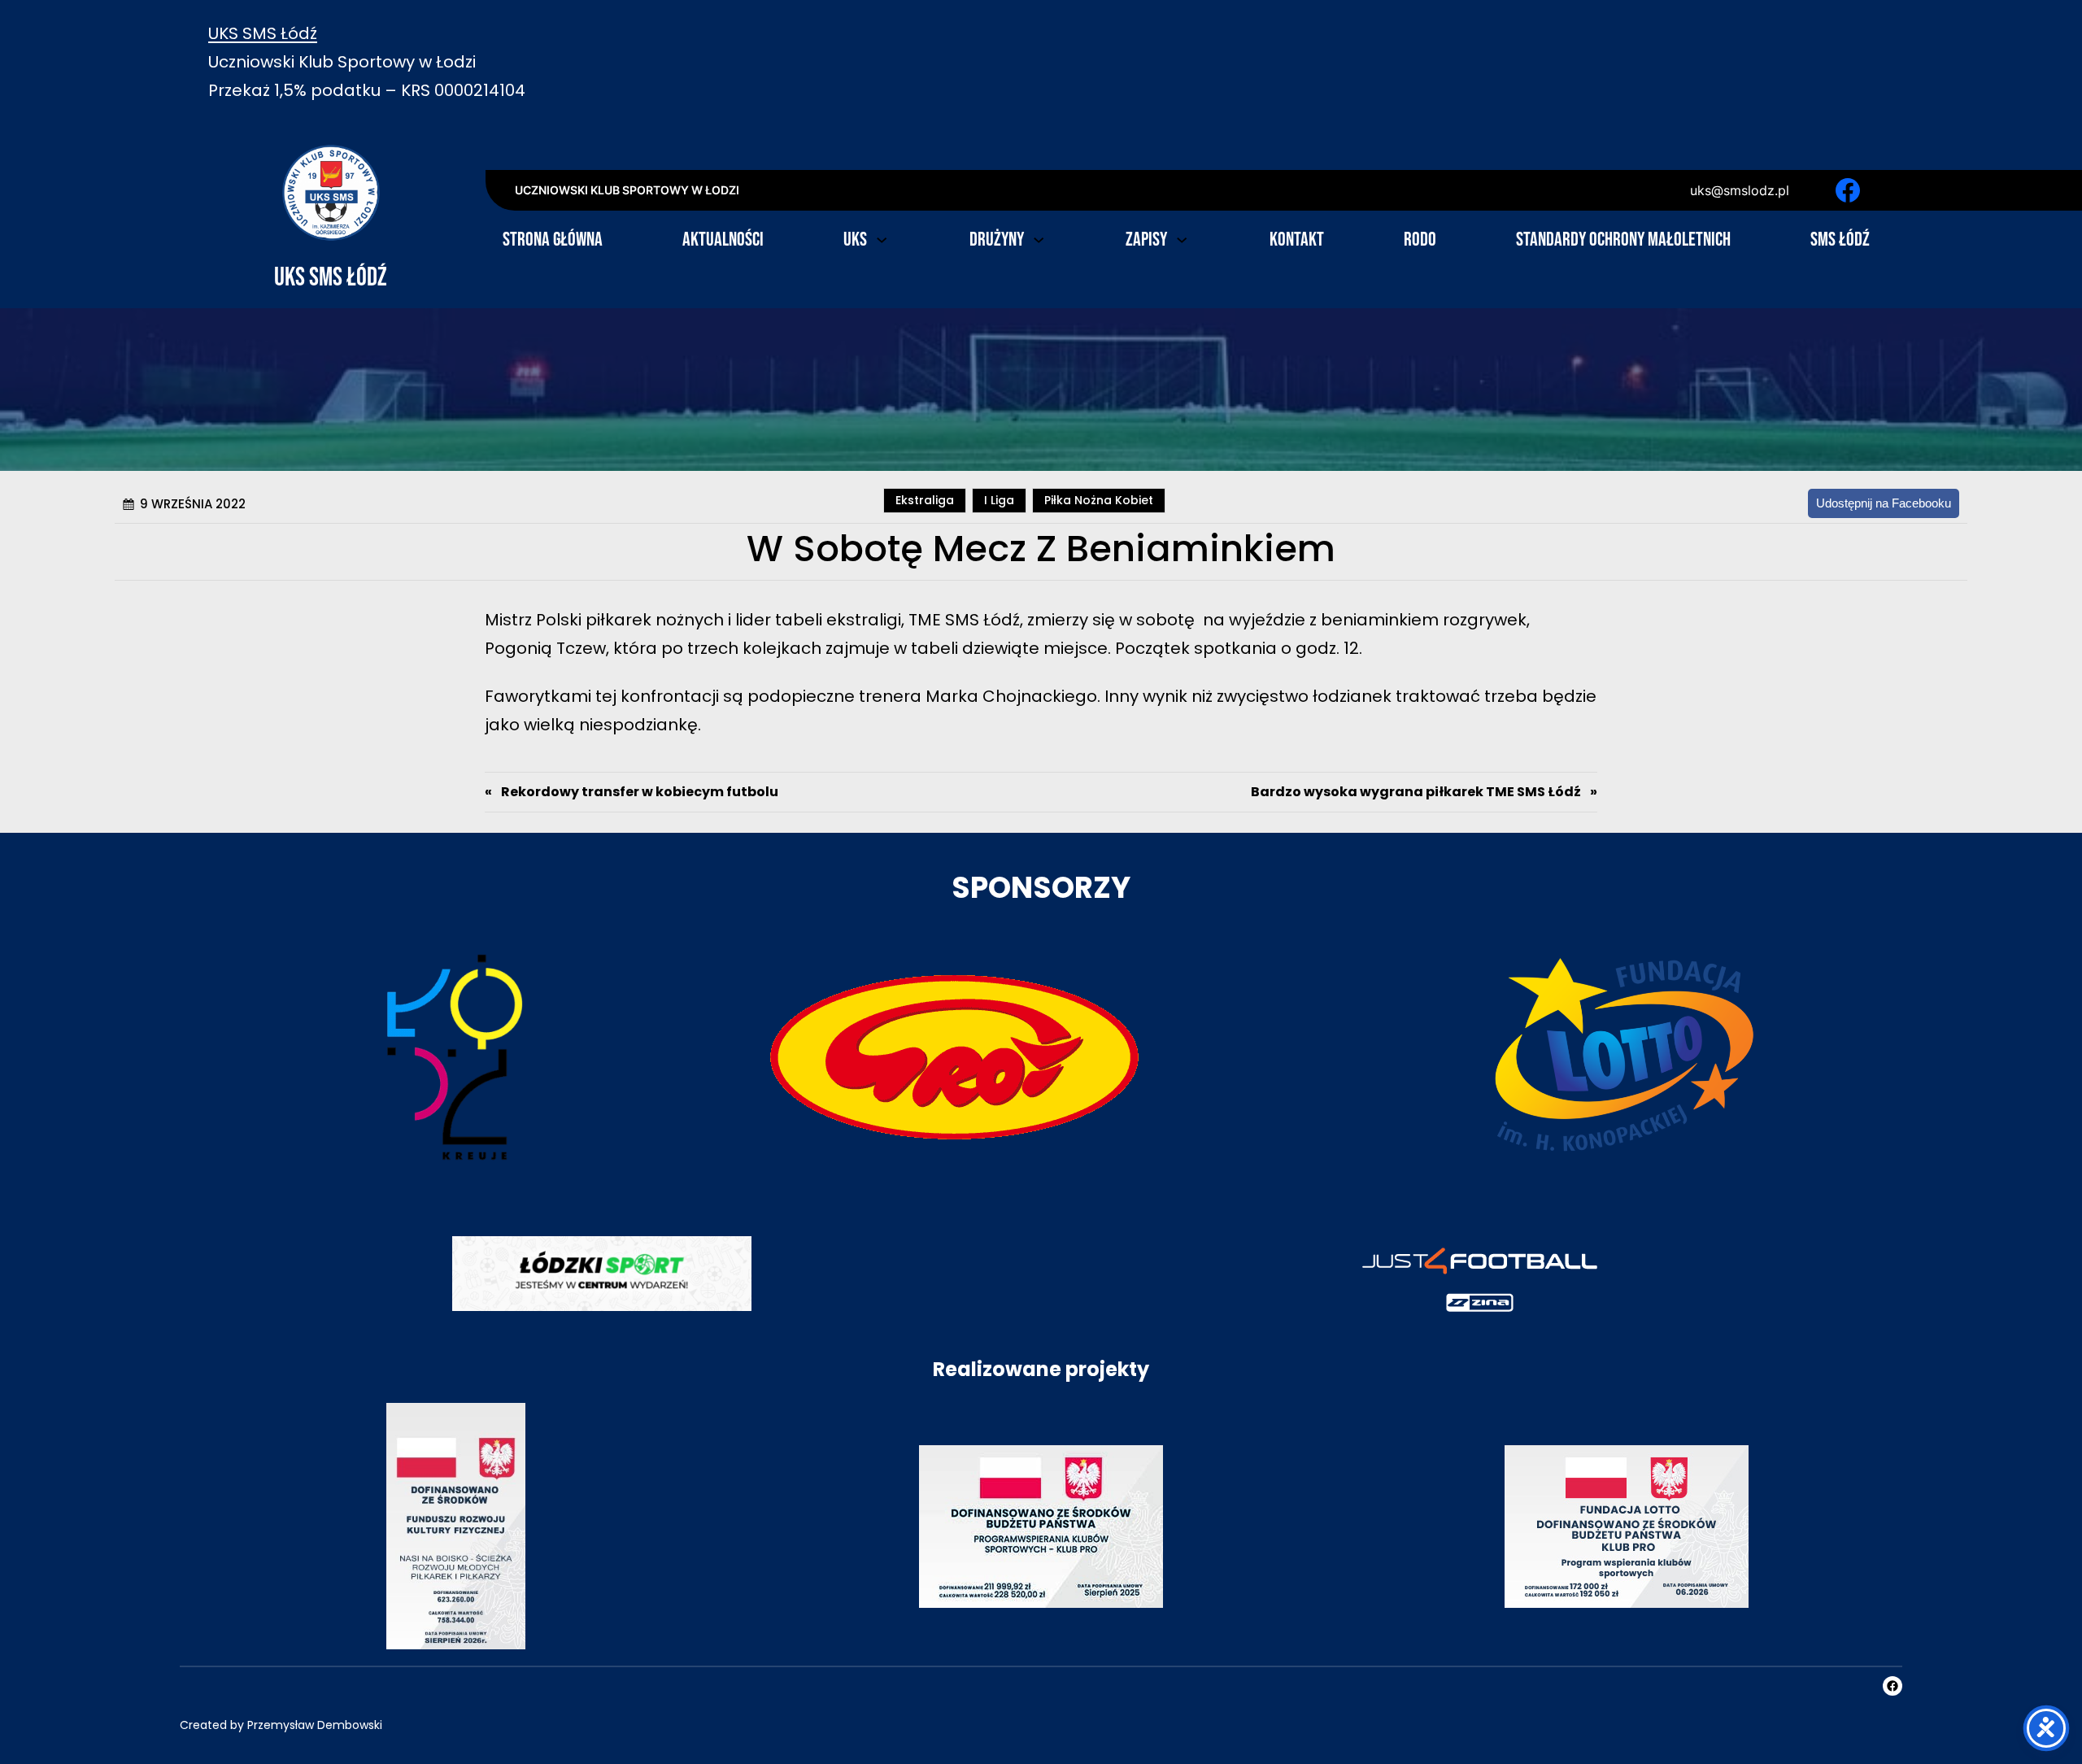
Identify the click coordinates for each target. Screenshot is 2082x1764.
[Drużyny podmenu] (1039, 238)
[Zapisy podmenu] (1182, 238)
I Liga (999, 500)
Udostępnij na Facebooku (1884, 503)
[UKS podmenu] (882, 238)
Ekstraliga (925, 500)
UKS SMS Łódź (263, 33)
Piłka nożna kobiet (1099, 500)
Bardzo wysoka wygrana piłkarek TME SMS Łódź (1416, 792)
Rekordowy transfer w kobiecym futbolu (640, 792)
